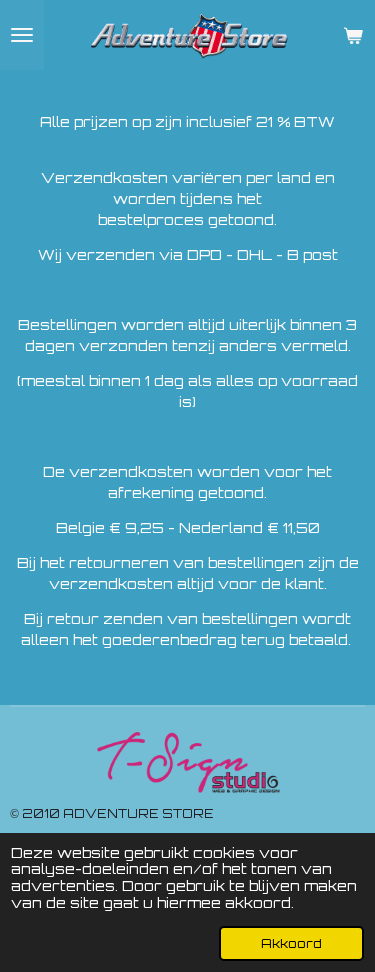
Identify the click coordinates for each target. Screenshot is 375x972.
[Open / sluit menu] (22, 35)
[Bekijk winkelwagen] (353, 35)
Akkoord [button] (291, 943)
